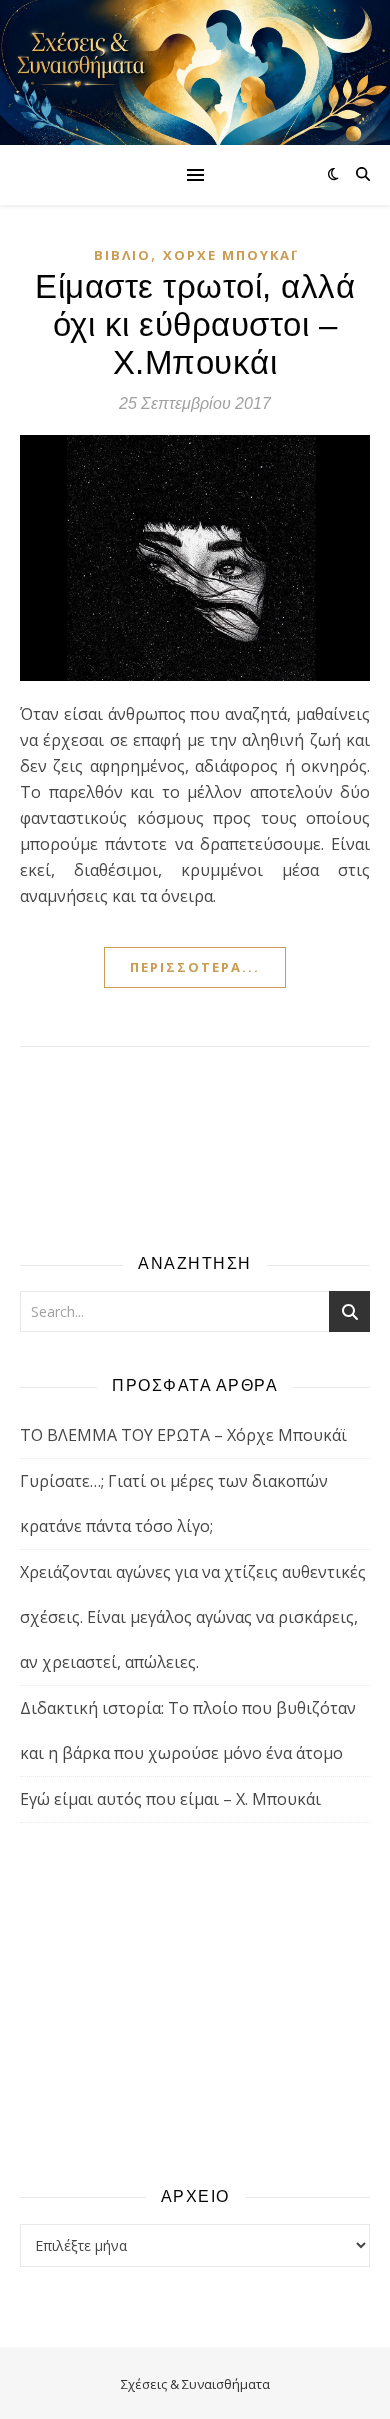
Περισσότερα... (195, 967)
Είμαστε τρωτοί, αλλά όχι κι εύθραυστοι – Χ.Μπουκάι (195, 324)
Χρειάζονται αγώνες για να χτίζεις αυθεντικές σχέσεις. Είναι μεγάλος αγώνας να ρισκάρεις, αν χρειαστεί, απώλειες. (193, 1617)
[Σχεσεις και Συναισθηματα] (195, 72)
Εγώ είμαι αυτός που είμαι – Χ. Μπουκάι (170, 1799)
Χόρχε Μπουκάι (230, 255)
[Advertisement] (195, 2003)
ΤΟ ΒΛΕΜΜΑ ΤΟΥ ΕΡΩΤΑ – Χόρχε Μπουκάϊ (183, 1435)
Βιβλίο (122, 255)
